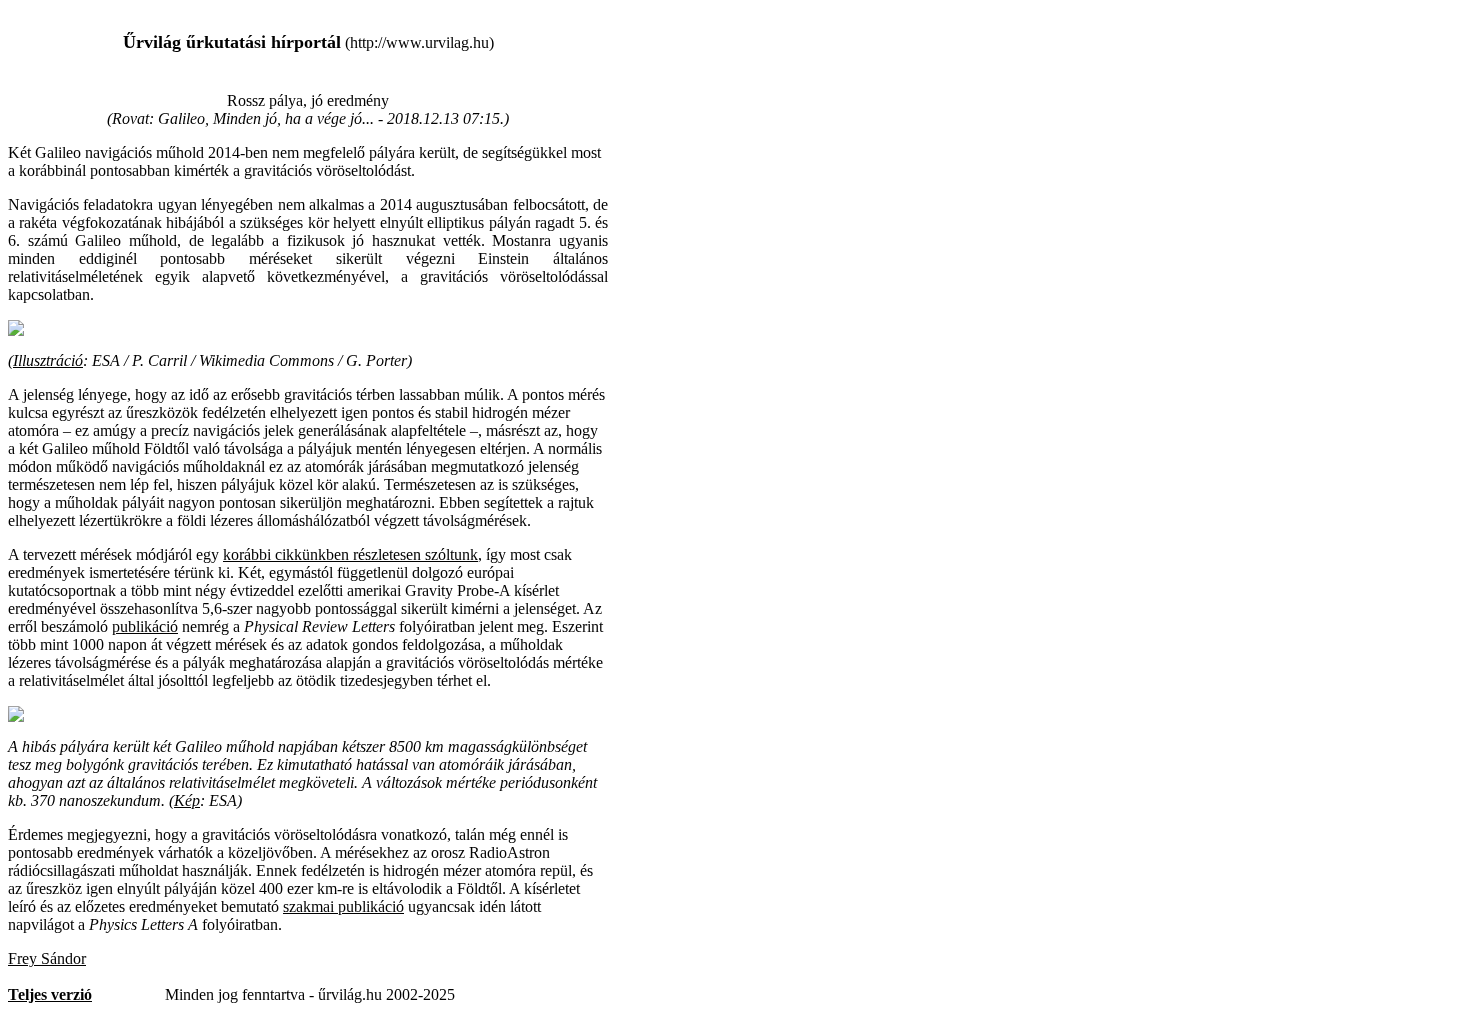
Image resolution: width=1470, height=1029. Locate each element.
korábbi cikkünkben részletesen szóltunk (350, 554)
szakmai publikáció (343, 906)
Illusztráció (48, 360)
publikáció (145, 626)
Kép (187, 800)
